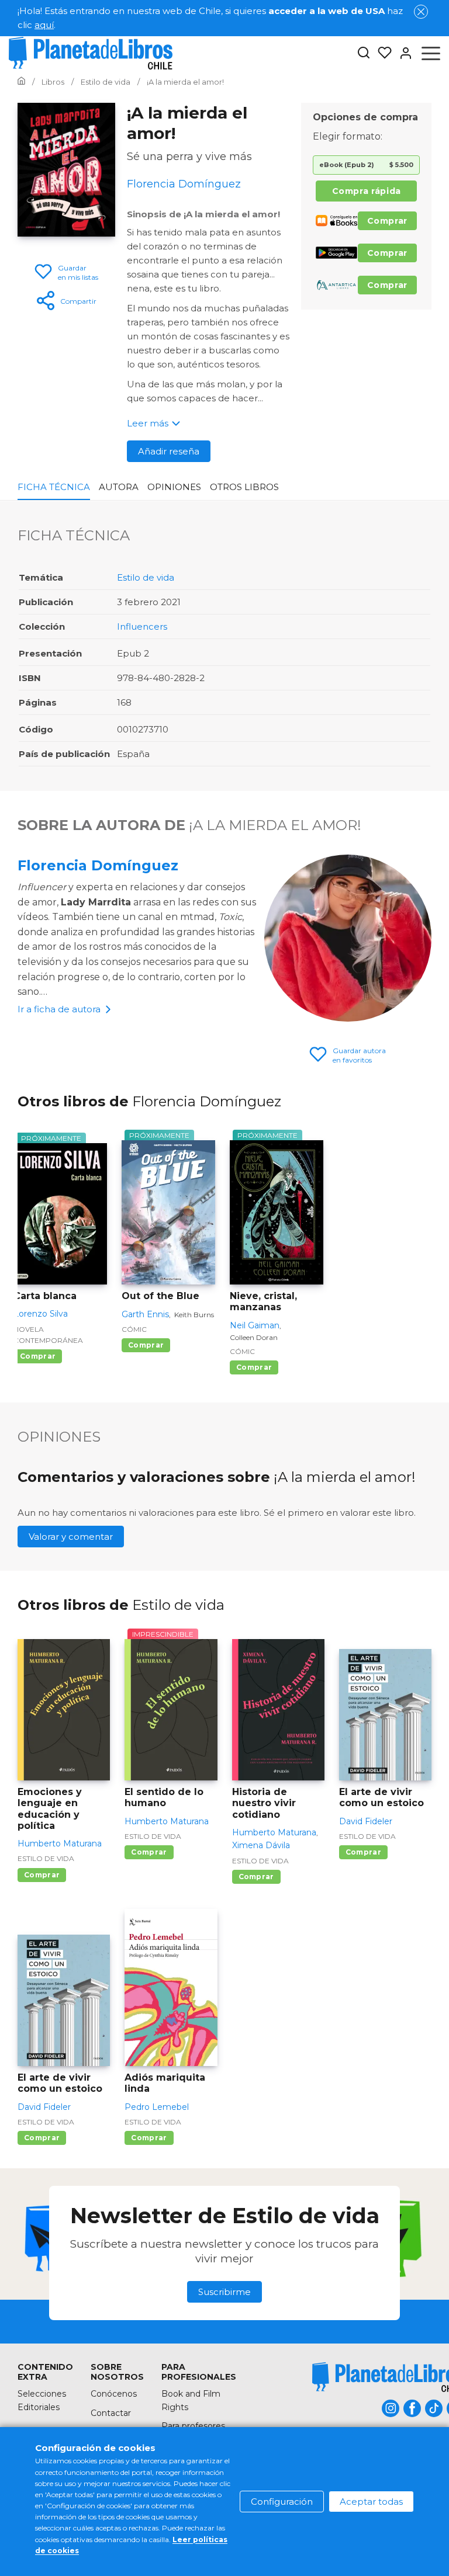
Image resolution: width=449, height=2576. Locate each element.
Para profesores (193, 2426)
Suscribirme (224, 2292)
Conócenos (114, 2394)
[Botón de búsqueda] (364, 53)
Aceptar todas (371, 2502)
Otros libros (244, 487)
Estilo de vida (146, 577)
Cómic (134, 1329)
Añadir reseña (169, 451)
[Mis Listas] (381, 53)
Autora (119, 487)
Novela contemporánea (48, 1335)
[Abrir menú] (431, 53)
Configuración (282, 2502)
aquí (44, 25)
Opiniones (174, 487)
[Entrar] (402, 53)
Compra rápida (367, 191)
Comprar (387, 221)
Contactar (111, 2413)
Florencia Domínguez (98, 865)
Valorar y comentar (71, 1537)
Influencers (142, 626)
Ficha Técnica (54, 487)
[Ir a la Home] (21, 82)
